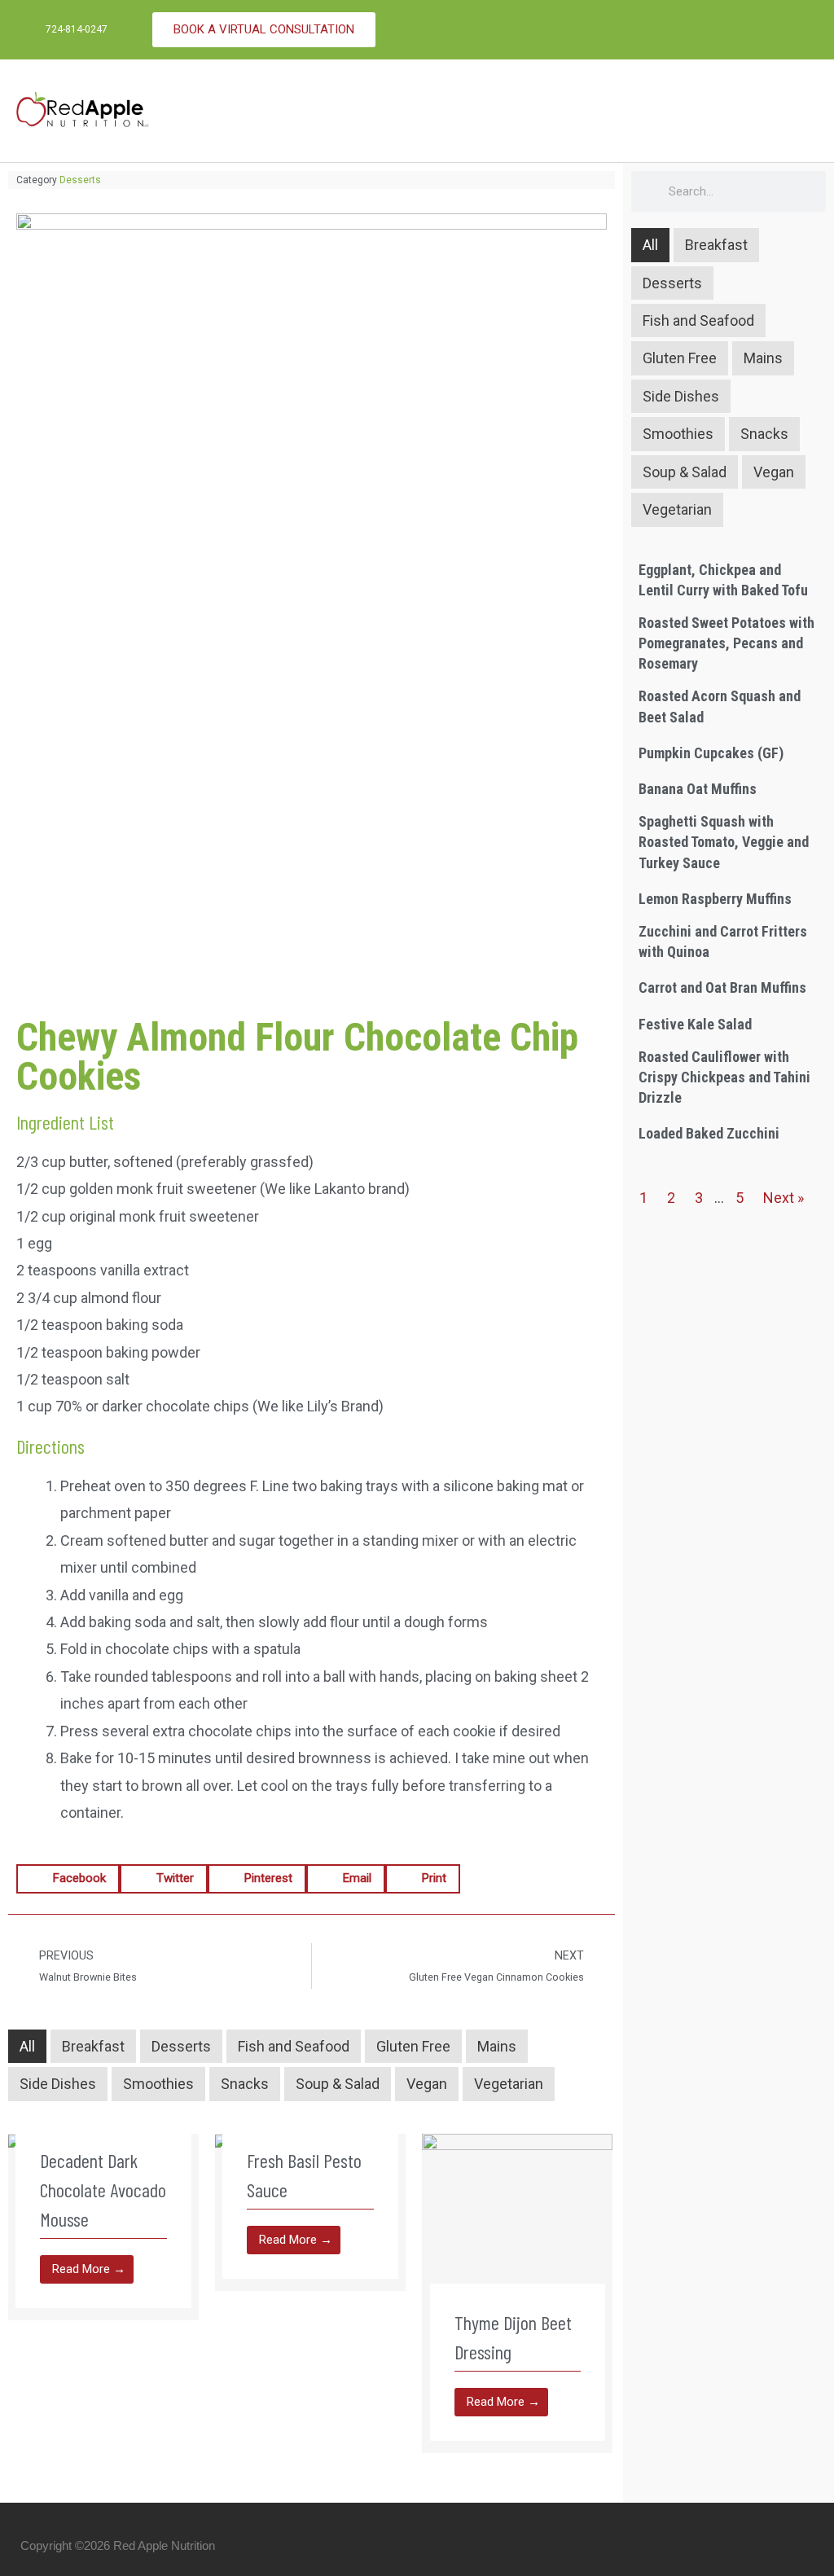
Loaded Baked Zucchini (709, 1133)
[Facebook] (765, 30)
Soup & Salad (338, 2084)
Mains (497, 2046)
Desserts (80, 180)
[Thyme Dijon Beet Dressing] (517, 2228)
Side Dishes (58, 2084)
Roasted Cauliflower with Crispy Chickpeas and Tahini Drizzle (724, 1077)
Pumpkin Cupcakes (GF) (711, 753)
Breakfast (93, 2046)
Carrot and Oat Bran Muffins (722, 987)
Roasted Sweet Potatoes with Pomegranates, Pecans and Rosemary (726, 643)
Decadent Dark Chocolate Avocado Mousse (103, 2190)
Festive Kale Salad (695, 1024)
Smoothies (158, 2084)
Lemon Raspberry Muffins (715, 899)
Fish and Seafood (294, 2046)
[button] (806, 111)
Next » (784, 1198)
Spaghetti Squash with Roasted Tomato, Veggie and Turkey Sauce (724, 842)
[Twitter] (797, 30)
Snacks (245, 2084)
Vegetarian (509, 2084)
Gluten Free (413, 2046)
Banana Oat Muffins (698, 789)
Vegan (427, 2084)
